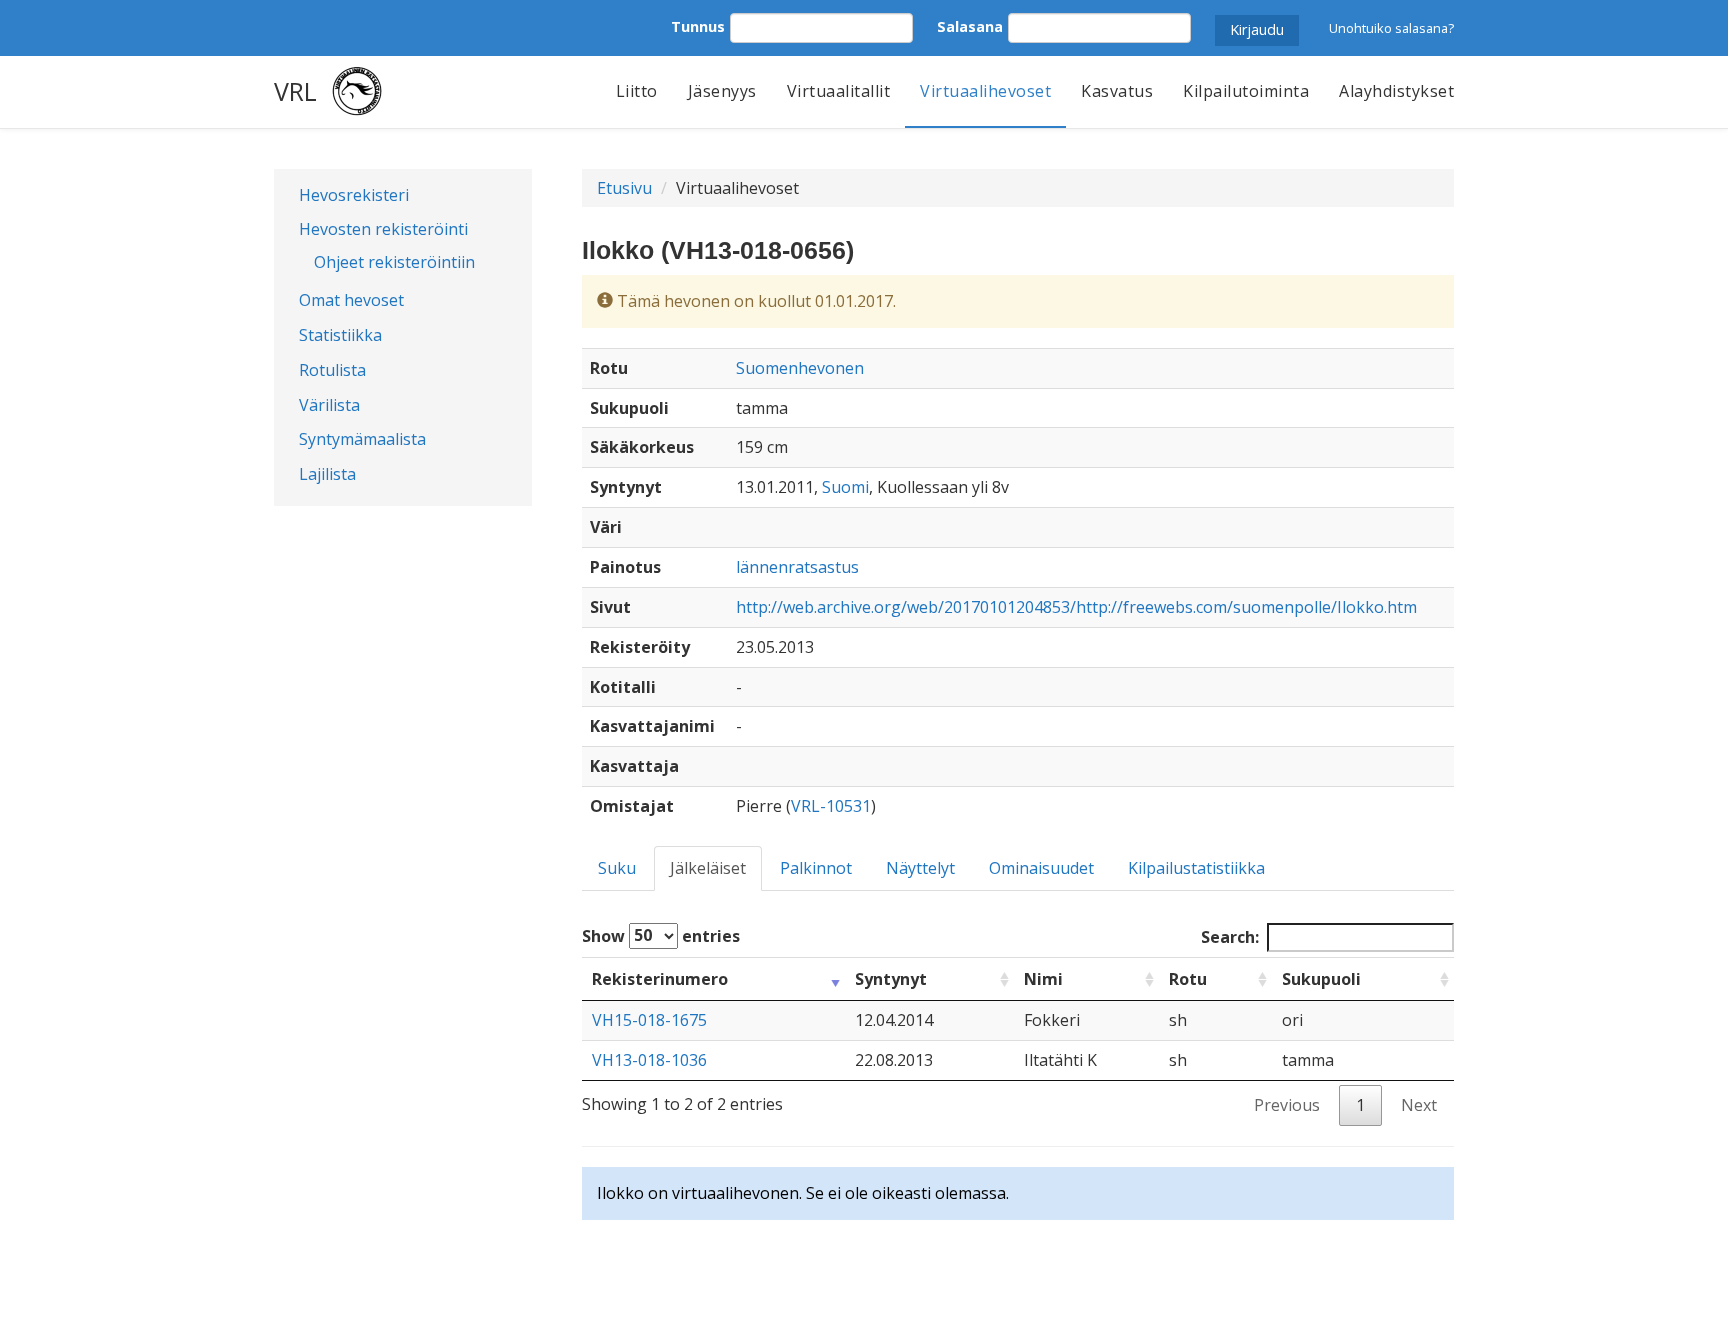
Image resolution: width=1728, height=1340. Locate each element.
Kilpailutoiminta (1246, 91)
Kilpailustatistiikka (1196, 868)
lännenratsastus (797, 567)
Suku (617, 868)
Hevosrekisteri (354, 195)
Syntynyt (891, 979)
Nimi (1043, 979)
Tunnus (698, 26)
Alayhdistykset (1396, 91)
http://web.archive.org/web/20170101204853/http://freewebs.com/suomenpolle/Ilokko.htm (1076, 607)
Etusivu (624, 188)
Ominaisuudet (1041, 868)
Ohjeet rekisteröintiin (394, 262)
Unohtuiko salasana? (1391, 28)
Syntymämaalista (362, 439)
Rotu (1188, 979)
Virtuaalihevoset (985, 91)
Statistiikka (340, 335)
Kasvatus (1117, 91)
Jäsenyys (722, 91)
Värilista (329, 405)
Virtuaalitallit (839, 91)
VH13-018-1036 (649, 1060)
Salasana (970, 26)
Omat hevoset (351, 300)
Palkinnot (816, 868)
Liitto (637, 91)
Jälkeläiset (708, 868)
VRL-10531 (831, 806)
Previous (1287, 1105)
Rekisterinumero (660, 979)
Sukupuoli (1321, 979)
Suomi (845, 487)
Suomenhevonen (800, 368)
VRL (295, 91)
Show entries (661, 935)
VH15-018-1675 (649, 1020)
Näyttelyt (920, 868)
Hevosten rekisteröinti (383, 229)
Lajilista (327, 474)
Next (1419, 1105)
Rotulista (332, 370)
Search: (1230, 937)
